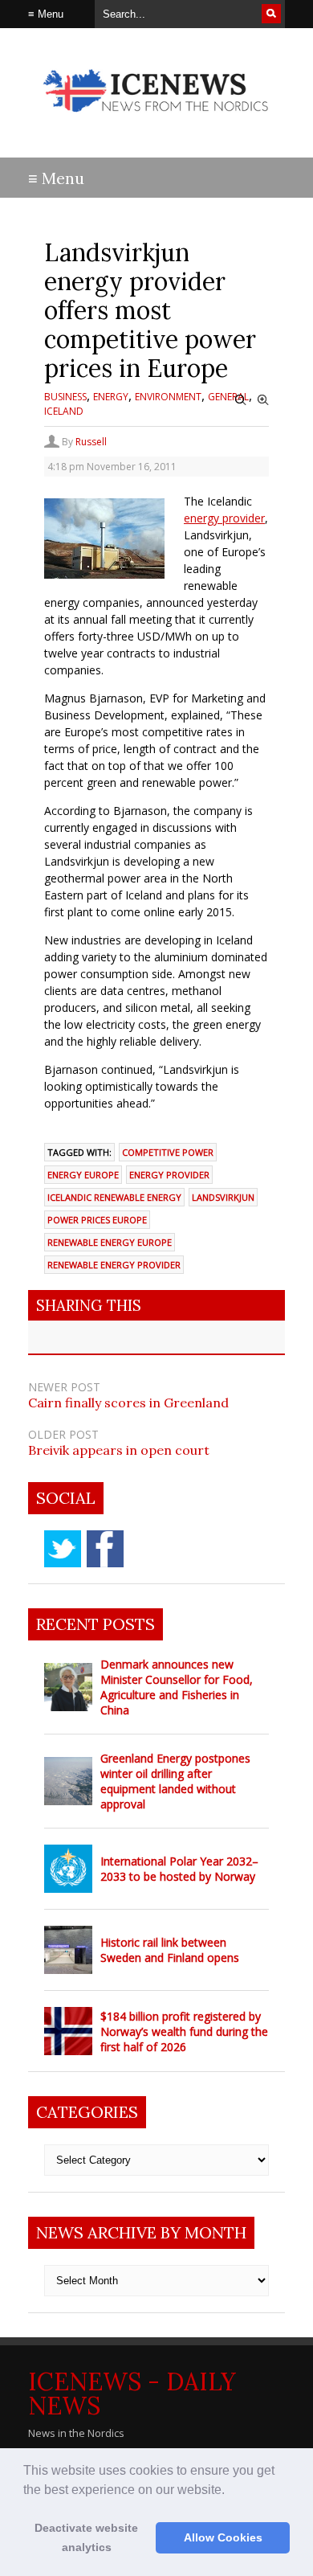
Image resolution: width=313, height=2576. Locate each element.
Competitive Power (168, 1152)
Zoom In (263, 400)
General (228, 397)
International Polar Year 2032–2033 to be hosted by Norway (179, 1869)
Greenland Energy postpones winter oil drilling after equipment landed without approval (175, 1781)
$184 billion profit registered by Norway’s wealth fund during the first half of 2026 (184, 2031)
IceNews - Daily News (132, 2394)
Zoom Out (241, 400)
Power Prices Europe (97, 1220)
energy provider (224, 518)
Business (65, 397)
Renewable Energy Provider (114, 1265)
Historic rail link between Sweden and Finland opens (170, 1950)
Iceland (64, 411)
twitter (63, 1549)
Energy (111, 397)
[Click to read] (68, 1687)
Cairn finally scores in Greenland (128, 1403)
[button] (230, 2491)
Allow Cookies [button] (223, 2537)
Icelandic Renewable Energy (114, 1197)
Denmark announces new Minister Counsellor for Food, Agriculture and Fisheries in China (177, 1687)
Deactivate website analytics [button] (86, 2537)
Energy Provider (169, 1175)
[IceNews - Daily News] (156, 120)
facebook (105, 1549)
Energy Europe (83, 1175)
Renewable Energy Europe (110, 1242)
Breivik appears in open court (119, 1450)
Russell (91, 442)
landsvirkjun (223, 1197)
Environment (168, 397)
